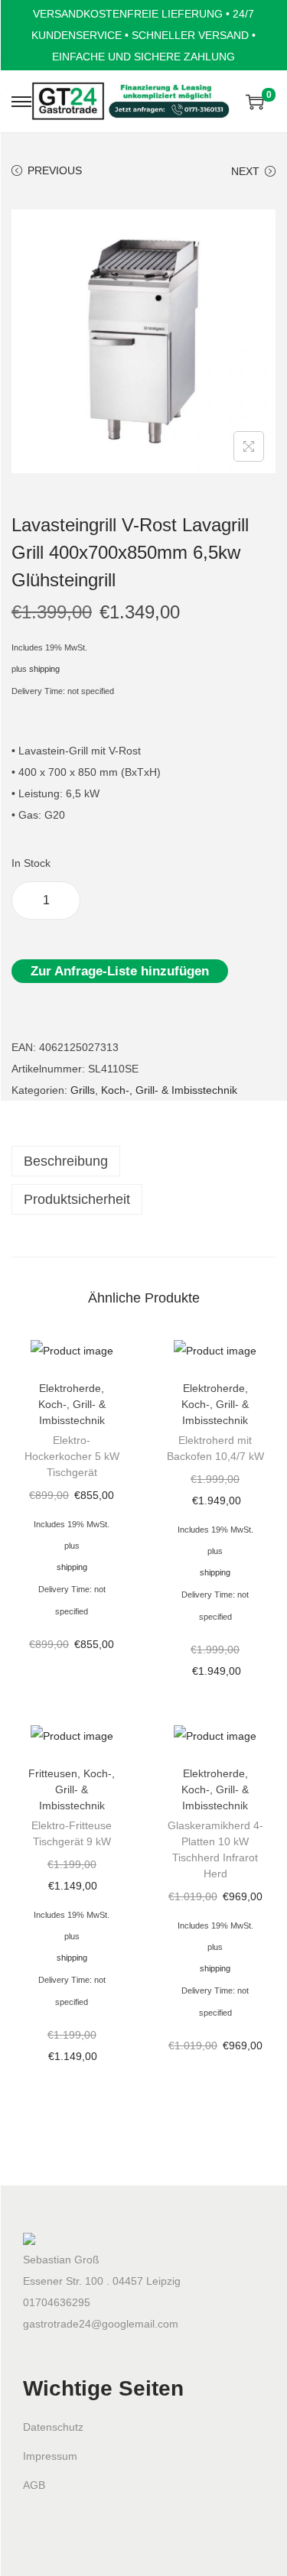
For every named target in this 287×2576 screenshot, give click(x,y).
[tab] (143, 1161)
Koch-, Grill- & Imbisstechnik (169, 1090)
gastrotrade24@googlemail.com (101, 2324)
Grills (83, 1090)
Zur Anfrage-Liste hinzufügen (120, 971)
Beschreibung (66, 1161)
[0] (255, 102)
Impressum (50, 2456)
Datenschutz (53, 2427)
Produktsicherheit (77, 1199)
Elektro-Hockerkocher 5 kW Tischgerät (72, 1456)
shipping (44, 669)
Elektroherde (70, 1388)
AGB (34, 2485)
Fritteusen (53, 1773)
